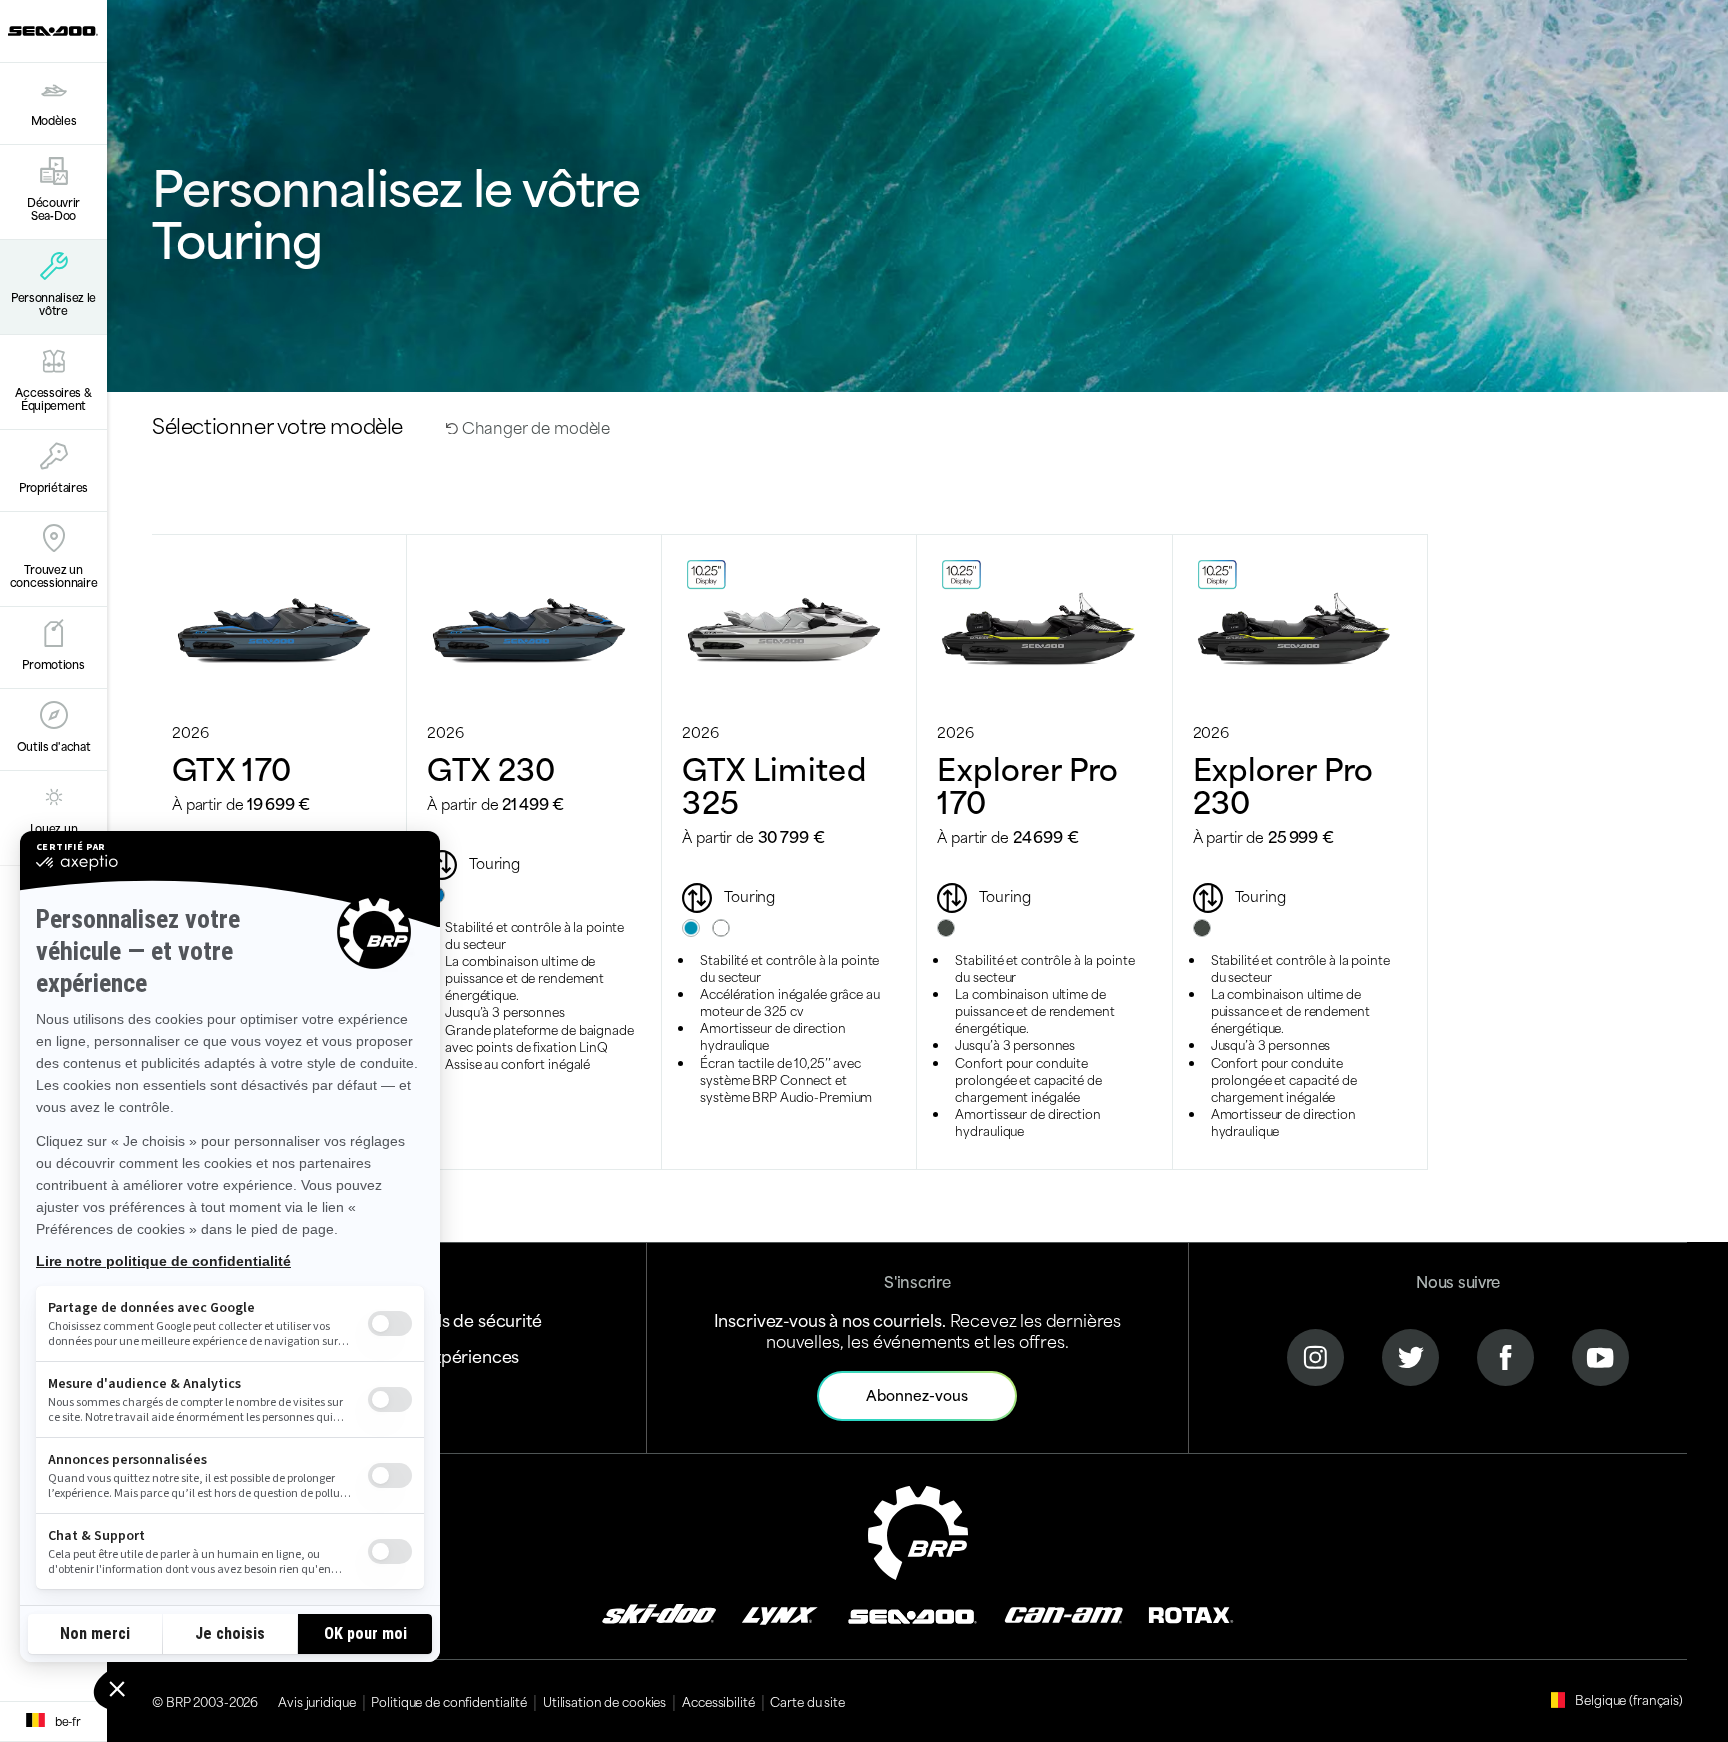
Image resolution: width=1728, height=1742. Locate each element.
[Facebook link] (1505, 1355)
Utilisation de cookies (604, 1701)
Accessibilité (718, 1701)
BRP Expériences (453, 1355)
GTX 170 (231, 767)
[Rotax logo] (1191, 1613)
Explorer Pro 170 (1027, 783)
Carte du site (807, 1701)
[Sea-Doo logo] (53, 31)
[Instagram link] (1315, 1355)
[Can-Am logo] (1063, 1613)
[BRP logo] (918, 1529)
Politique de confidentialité (449, 1701)
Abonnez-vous (917, 1394)
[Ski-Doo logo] (659, 1613)
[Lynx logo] (780, 1613)
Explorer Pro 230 (1283, 783)
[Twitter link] (1410, 1355)
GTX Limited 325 (774, 783)
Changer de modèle (534, 426)
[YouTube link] (1600, 1355)
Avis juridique (316, 1701)
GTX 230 (491, 767)
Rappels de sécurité (464, 1319)
